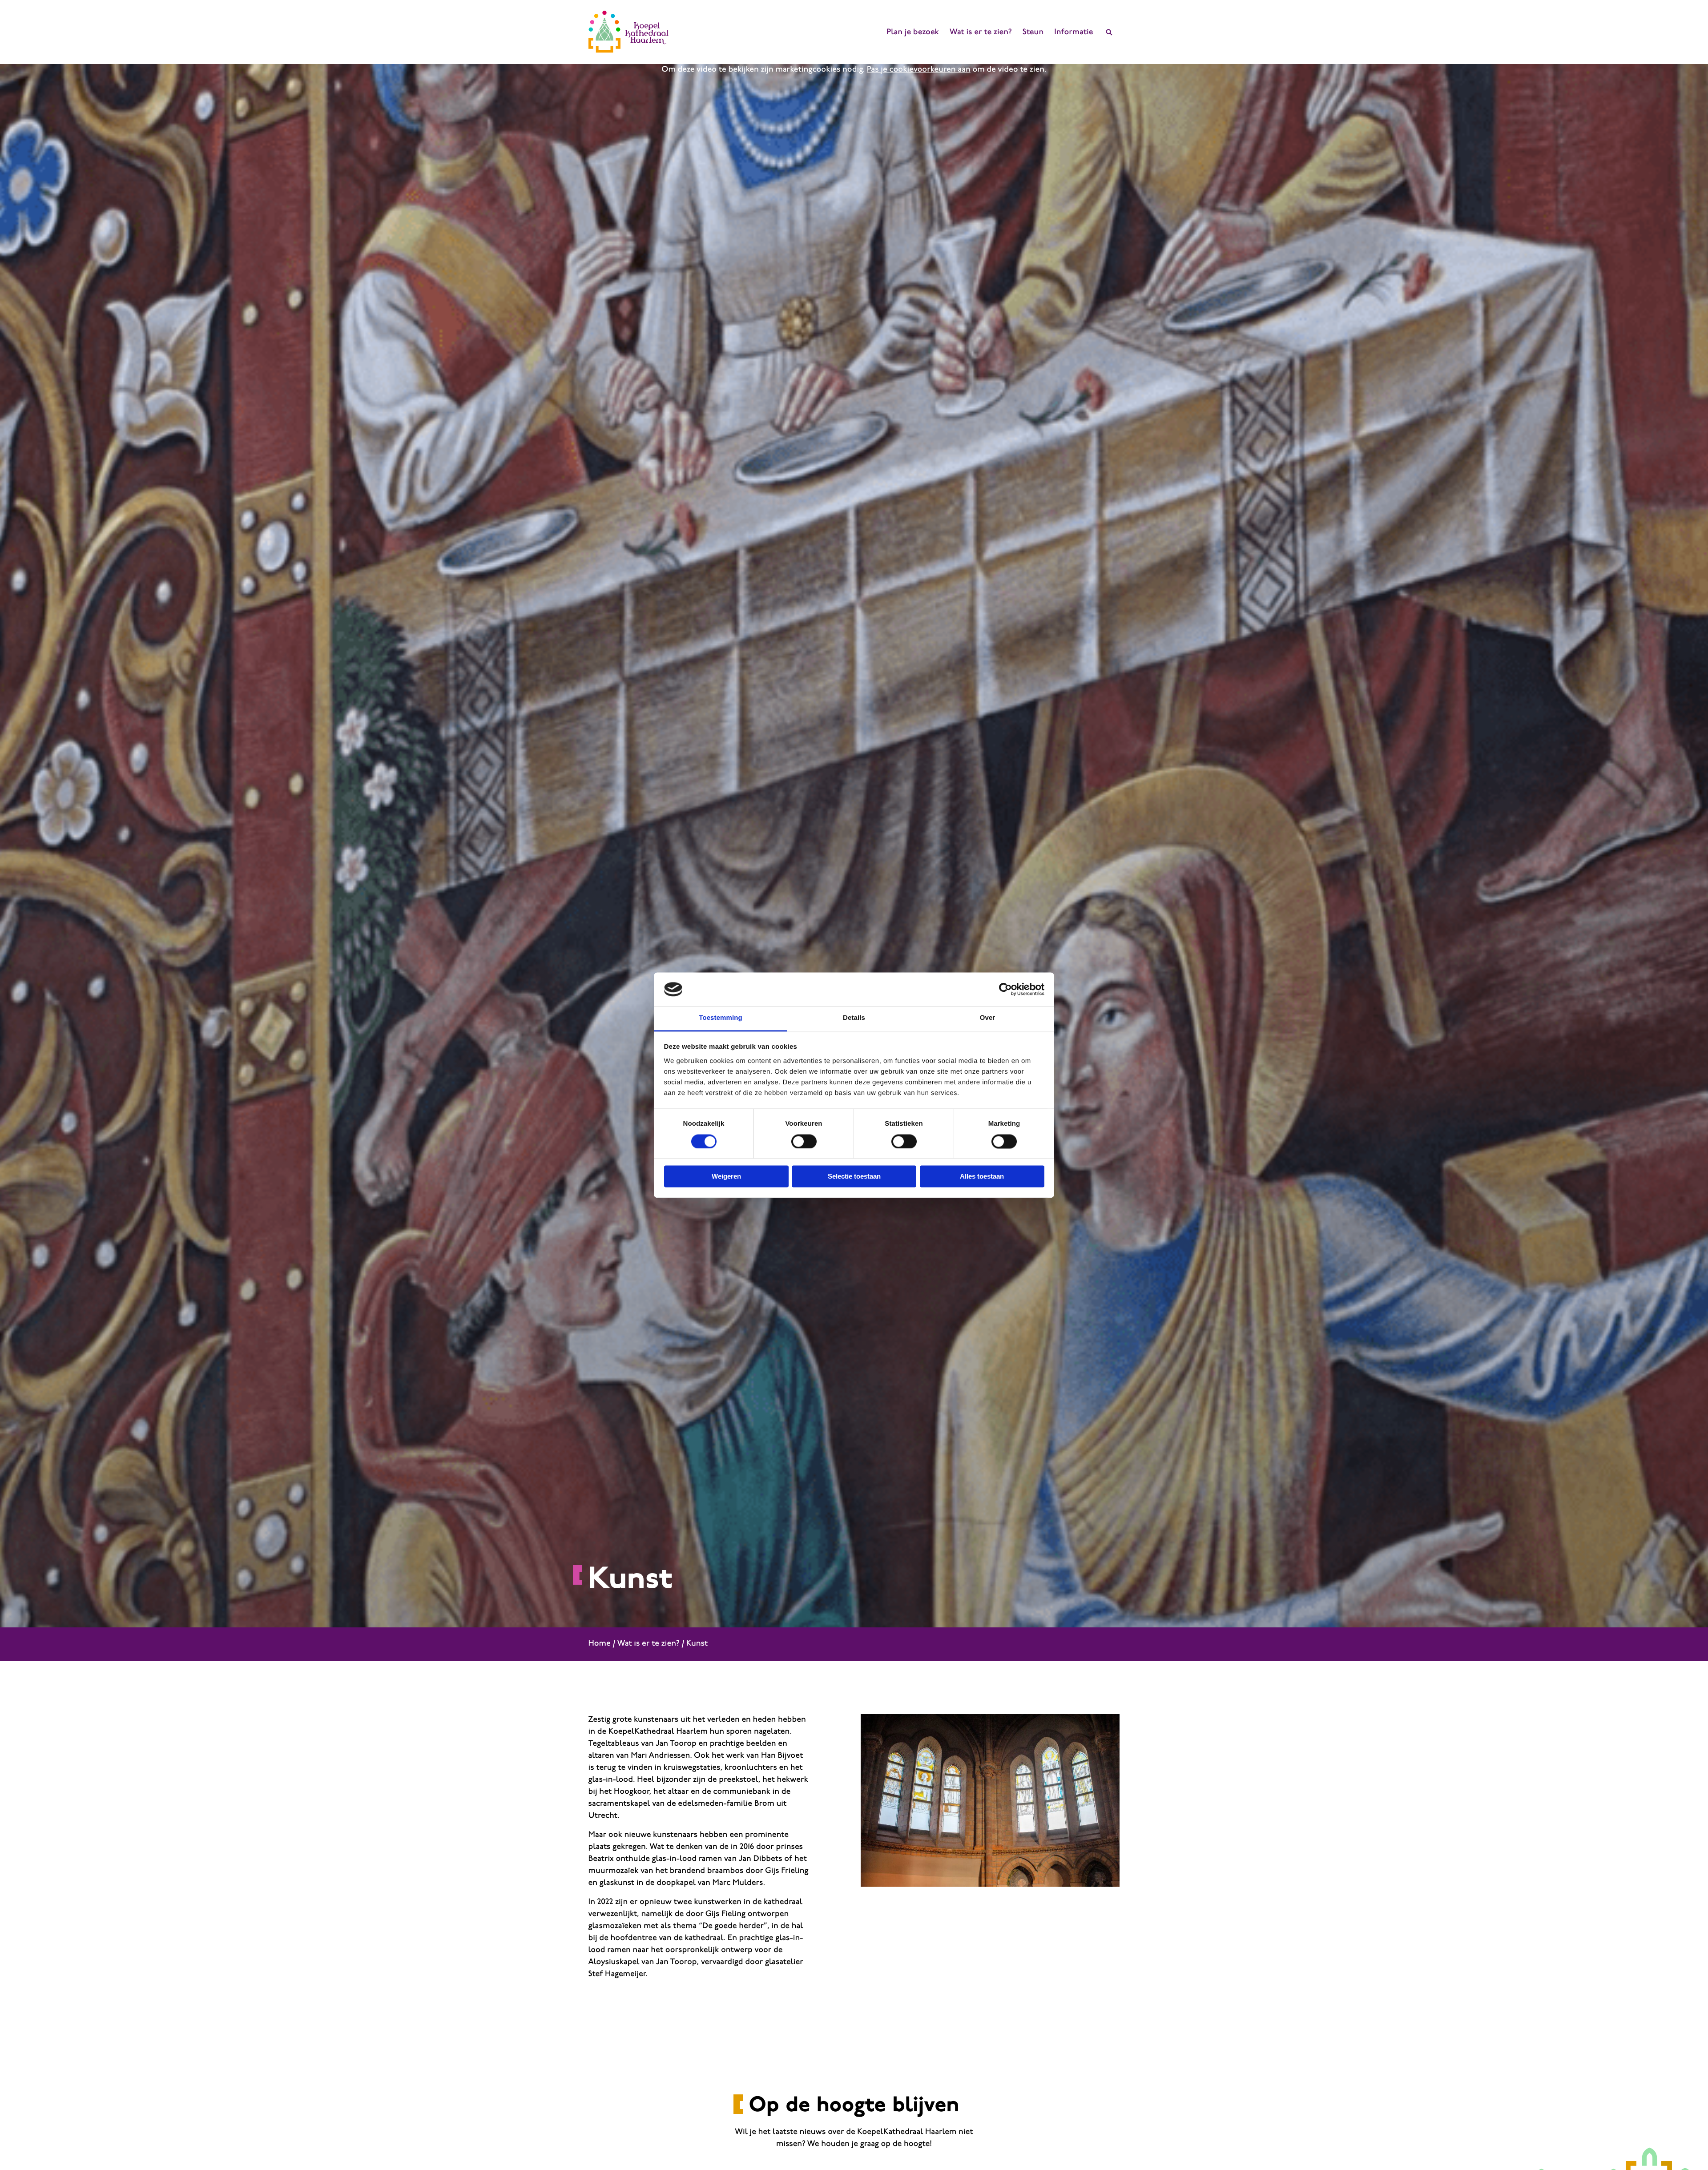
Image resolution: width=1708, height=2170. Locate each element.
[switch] (804, 1141)
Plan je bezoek (913, 32)
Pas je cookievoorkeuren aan (919, 70)
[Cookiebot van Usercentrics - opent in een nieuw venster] (1005, 989)
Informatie (1074, 32)
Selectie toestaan (854, 1177)
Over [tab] (988, 1018)
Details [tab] (854, 1018)
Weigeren (726, 1177)
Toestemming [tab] (721, 1018)
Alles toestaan (982, 1177)
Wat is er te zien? (981, 32)
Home (600, 1644)
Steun (1033, 32)
